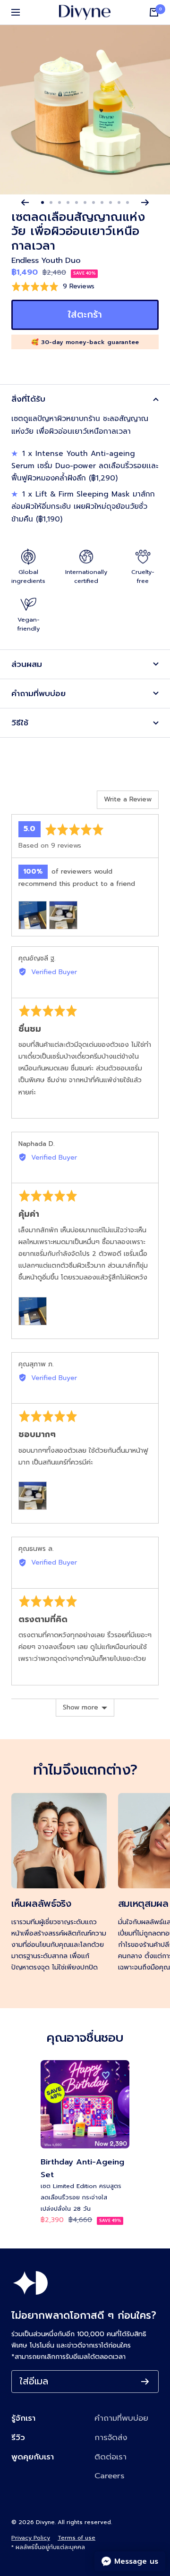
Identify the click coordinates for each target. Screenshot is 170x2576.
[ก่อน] (25, 202)
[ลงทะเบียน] (145, 2382)
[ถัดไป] (145, 202)
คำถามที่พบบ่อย (38, 694)
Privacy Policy (31, 2538)
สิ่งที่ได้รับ (28, 399)
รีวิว (18, 2437)
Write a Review (128, 799)
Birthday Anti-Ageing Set (82, 2168)
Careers (109, 2476)
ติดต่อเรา (110, 2457)
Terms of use (76, 2538)
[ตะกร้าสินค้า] (154, 12)
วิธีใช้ (20, 723)
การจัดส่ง (111, 2437)
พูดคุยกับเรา (33, 2457)
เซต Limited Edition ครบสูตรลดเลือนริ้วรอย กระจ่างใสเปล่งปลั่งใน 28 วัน (81, 2197)
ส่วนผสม (27, 664)
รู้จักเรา (23, 2418)
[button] (53, 286)
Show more (81, 1707)
